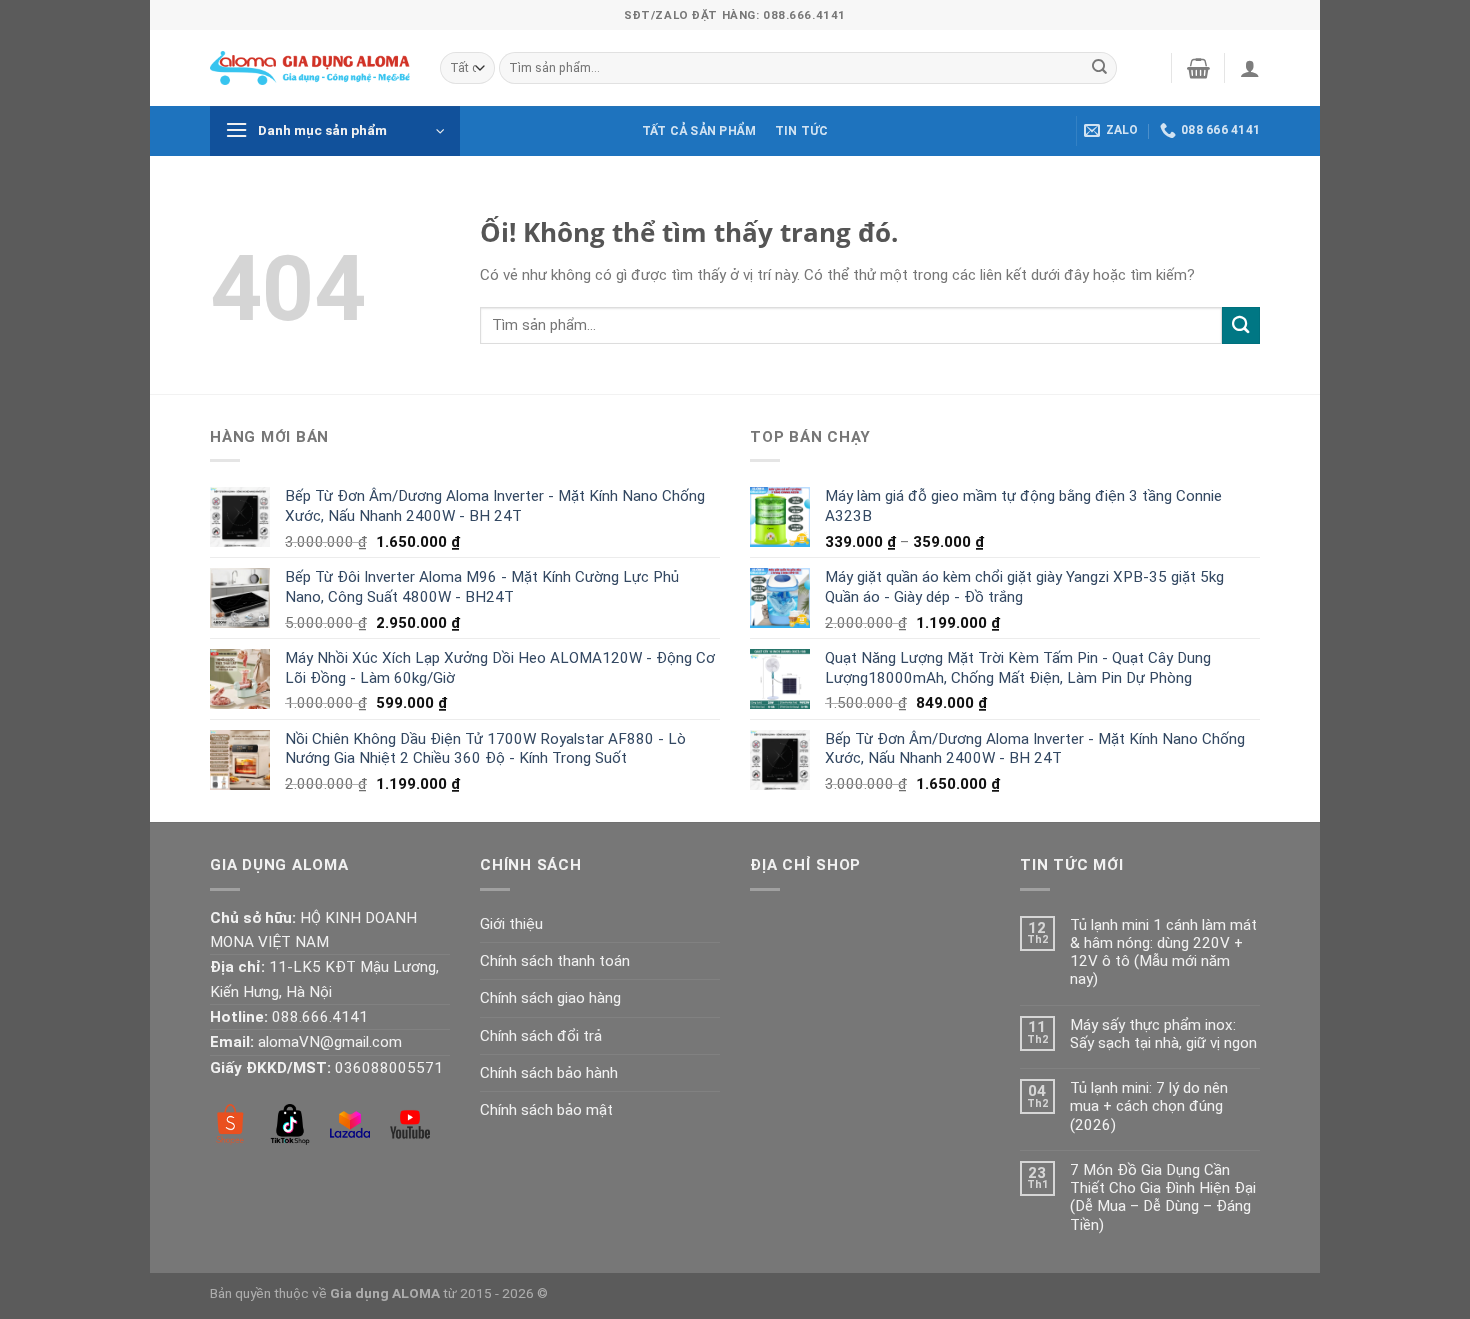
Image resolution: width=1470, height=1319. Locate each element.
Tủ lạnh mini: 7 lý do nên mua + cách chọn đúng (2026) (1149, 1106)
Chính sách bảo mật (546, 1110)
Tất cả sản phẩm (699, 131)
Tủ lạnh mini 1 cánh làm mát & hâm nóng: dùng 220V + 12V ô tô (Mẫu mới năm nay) (1163, 952)
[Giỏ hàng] (1198, 68)
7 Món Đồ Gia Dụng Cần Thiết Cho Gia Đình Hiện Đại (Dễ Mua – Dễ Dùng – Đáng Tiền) (1163, 1197)
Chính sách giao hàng (550, 998)
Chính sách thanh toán (555, 961)
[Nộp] (1099, 68)
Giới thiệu (511, 924)
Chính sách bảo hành (549, 1073)
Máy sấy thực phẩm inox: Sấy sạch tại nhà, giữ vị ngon (1163, 1034)
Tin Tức (802, 131)
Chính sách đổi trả (541, 1036)
